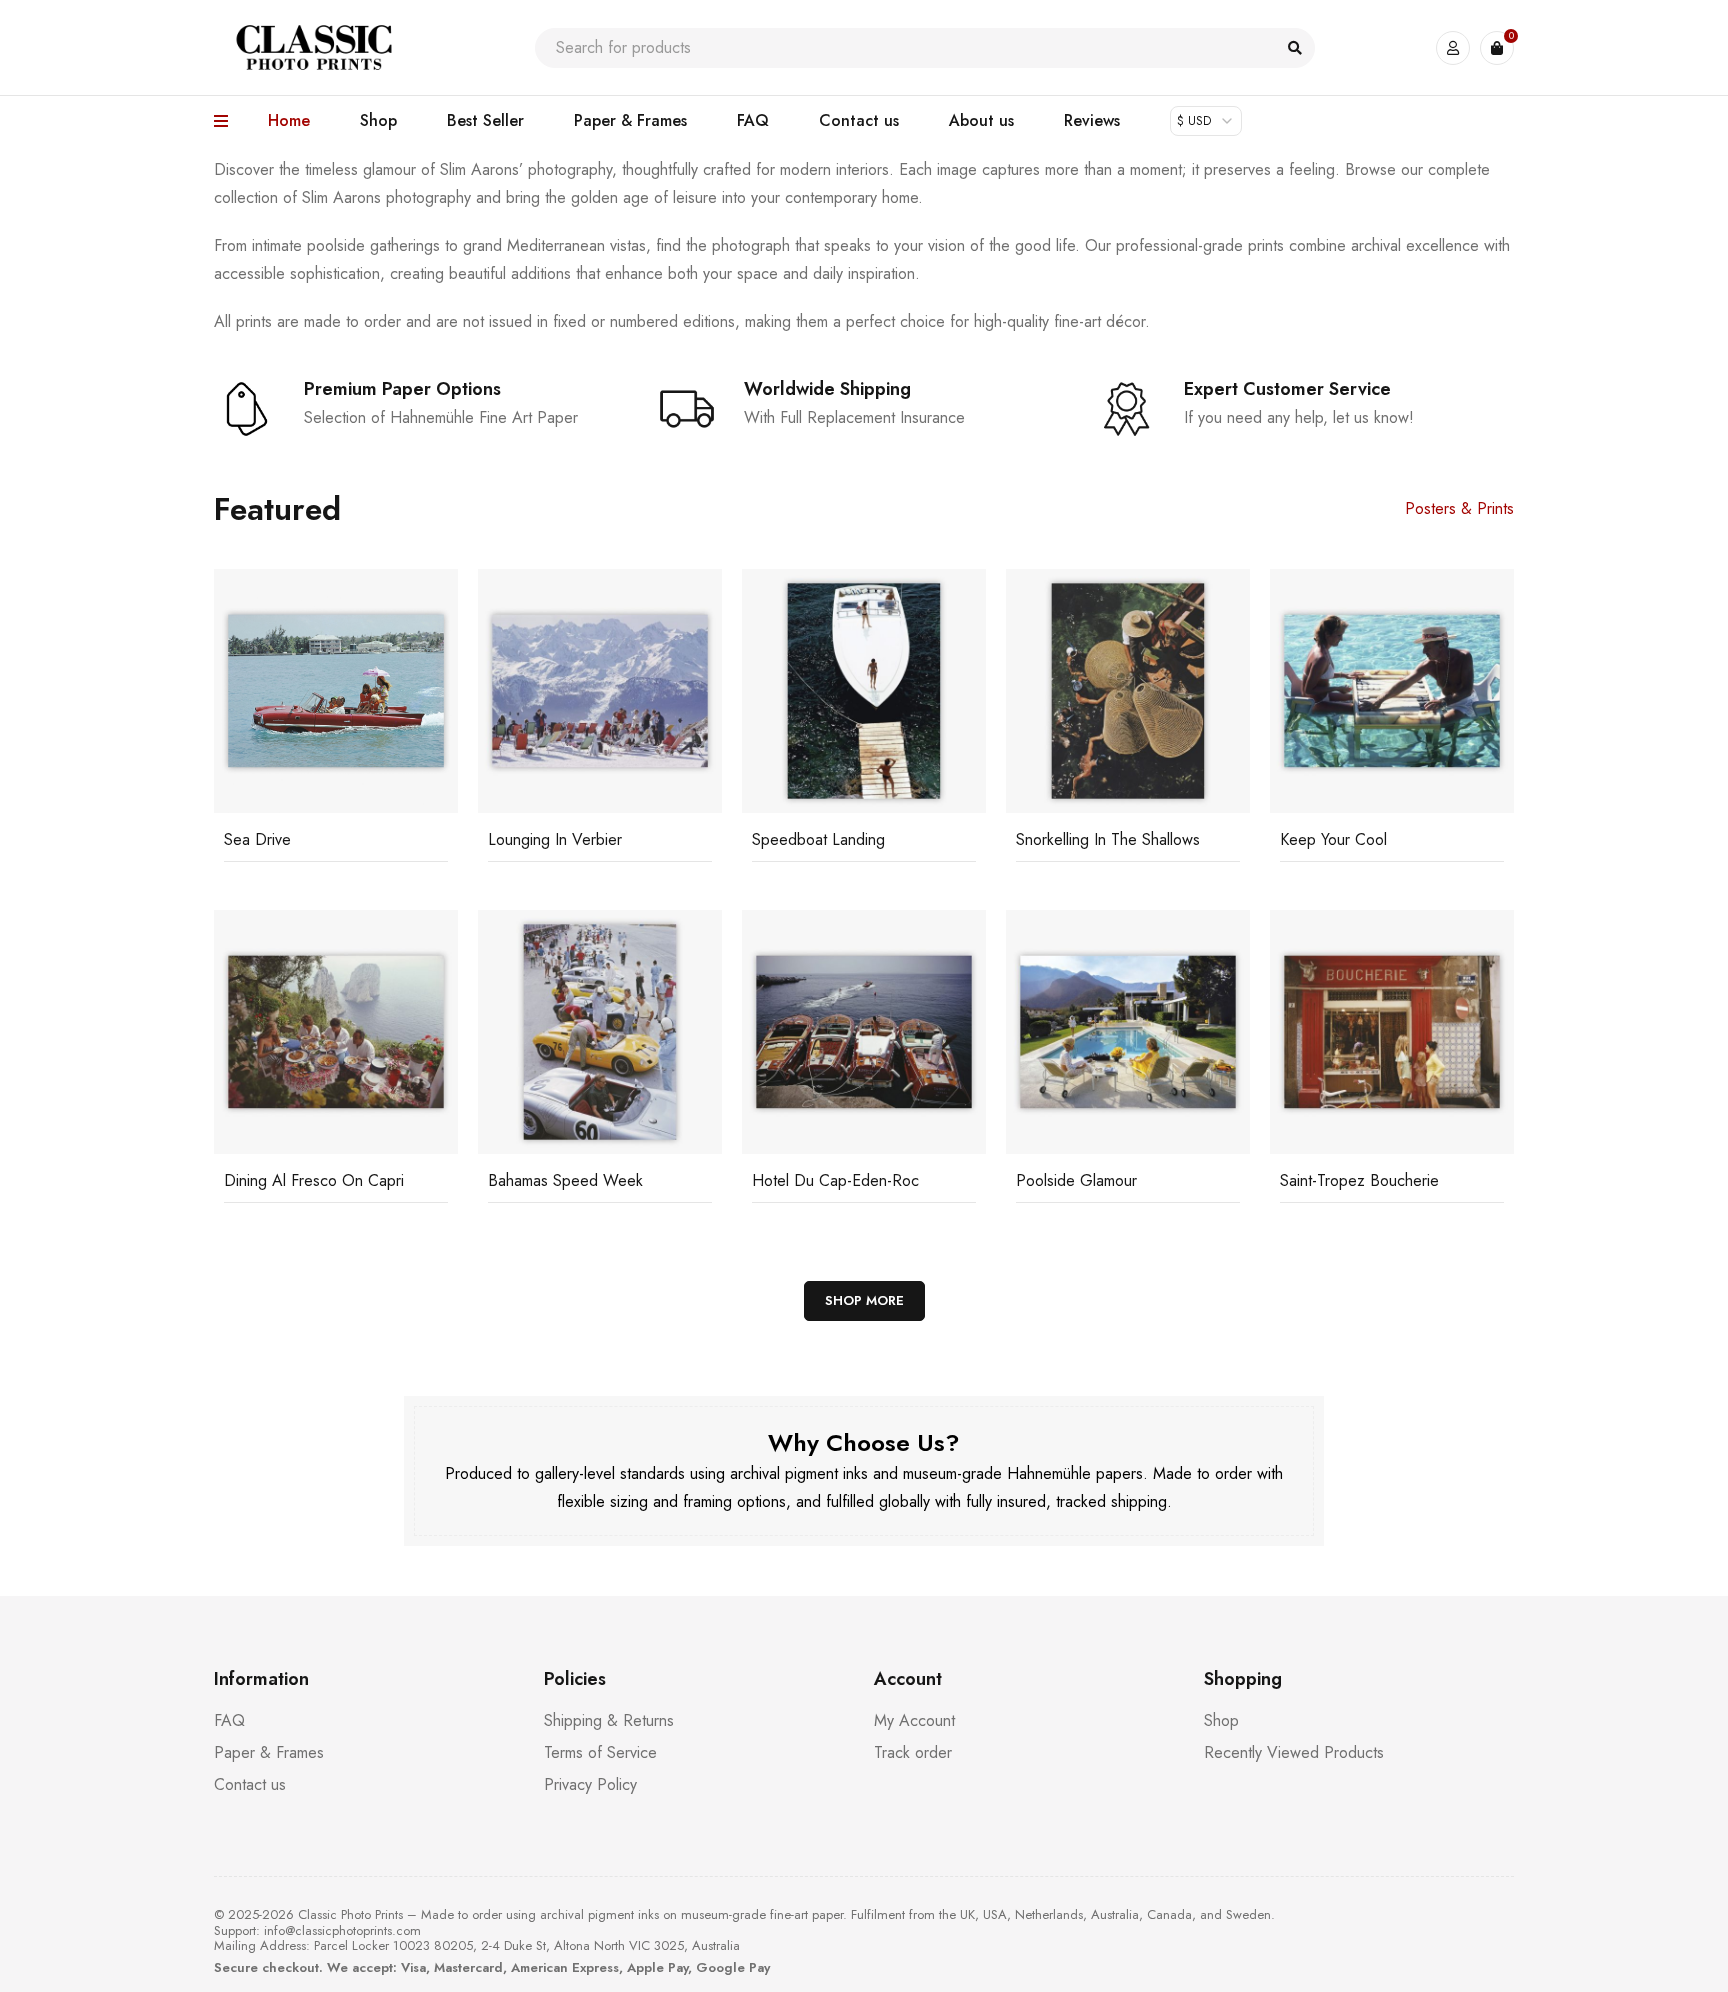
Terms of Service (600, 1752)
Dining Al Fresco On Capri (314, 1180)
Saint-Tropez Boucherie (1359, 1180)
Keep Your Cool (1333, 839)
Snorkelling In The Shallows (1108, 839)
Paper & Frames (269, 1752)
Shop (1221, 1720)
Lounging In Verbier (555, 839)
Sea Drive (257, 839)
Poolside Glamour (1076, 1180)
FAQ (229, 1720)
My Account (914, 1720)
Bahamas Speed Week (565, 1180)
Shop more (864, 1300)
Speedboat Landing (818, 839)
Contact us (250, 1784)
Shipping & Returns (609, 1720)
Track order (913, 1752)
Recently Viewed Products (1294, 1752)
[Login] (1453, 48)
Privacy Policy (590, 1784)
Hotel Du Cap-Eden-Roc (835, 1180)
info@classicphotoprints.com (342, 1930)
